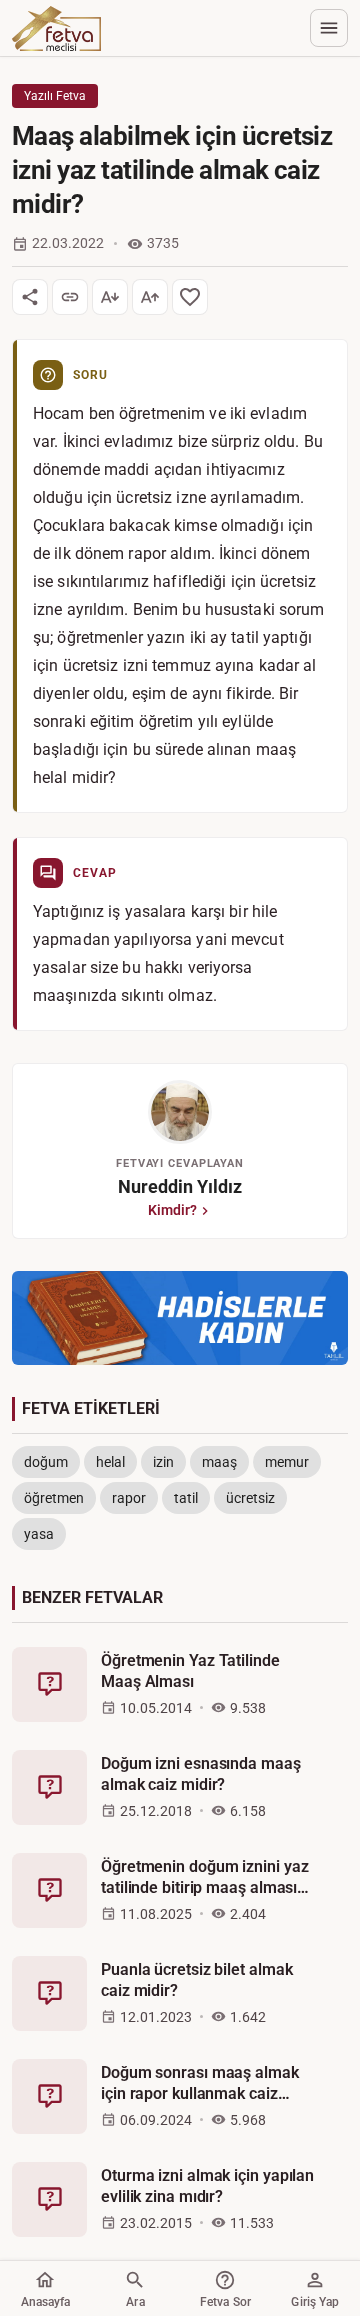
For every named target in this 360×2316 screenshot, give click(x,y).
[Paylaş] (30, 297)
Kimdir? (172, 1210)
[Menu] (329, 28)
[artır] (150, 297)
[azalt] (110, 297)
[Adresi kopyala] (70, 297)
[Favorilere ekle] (190, 297)
